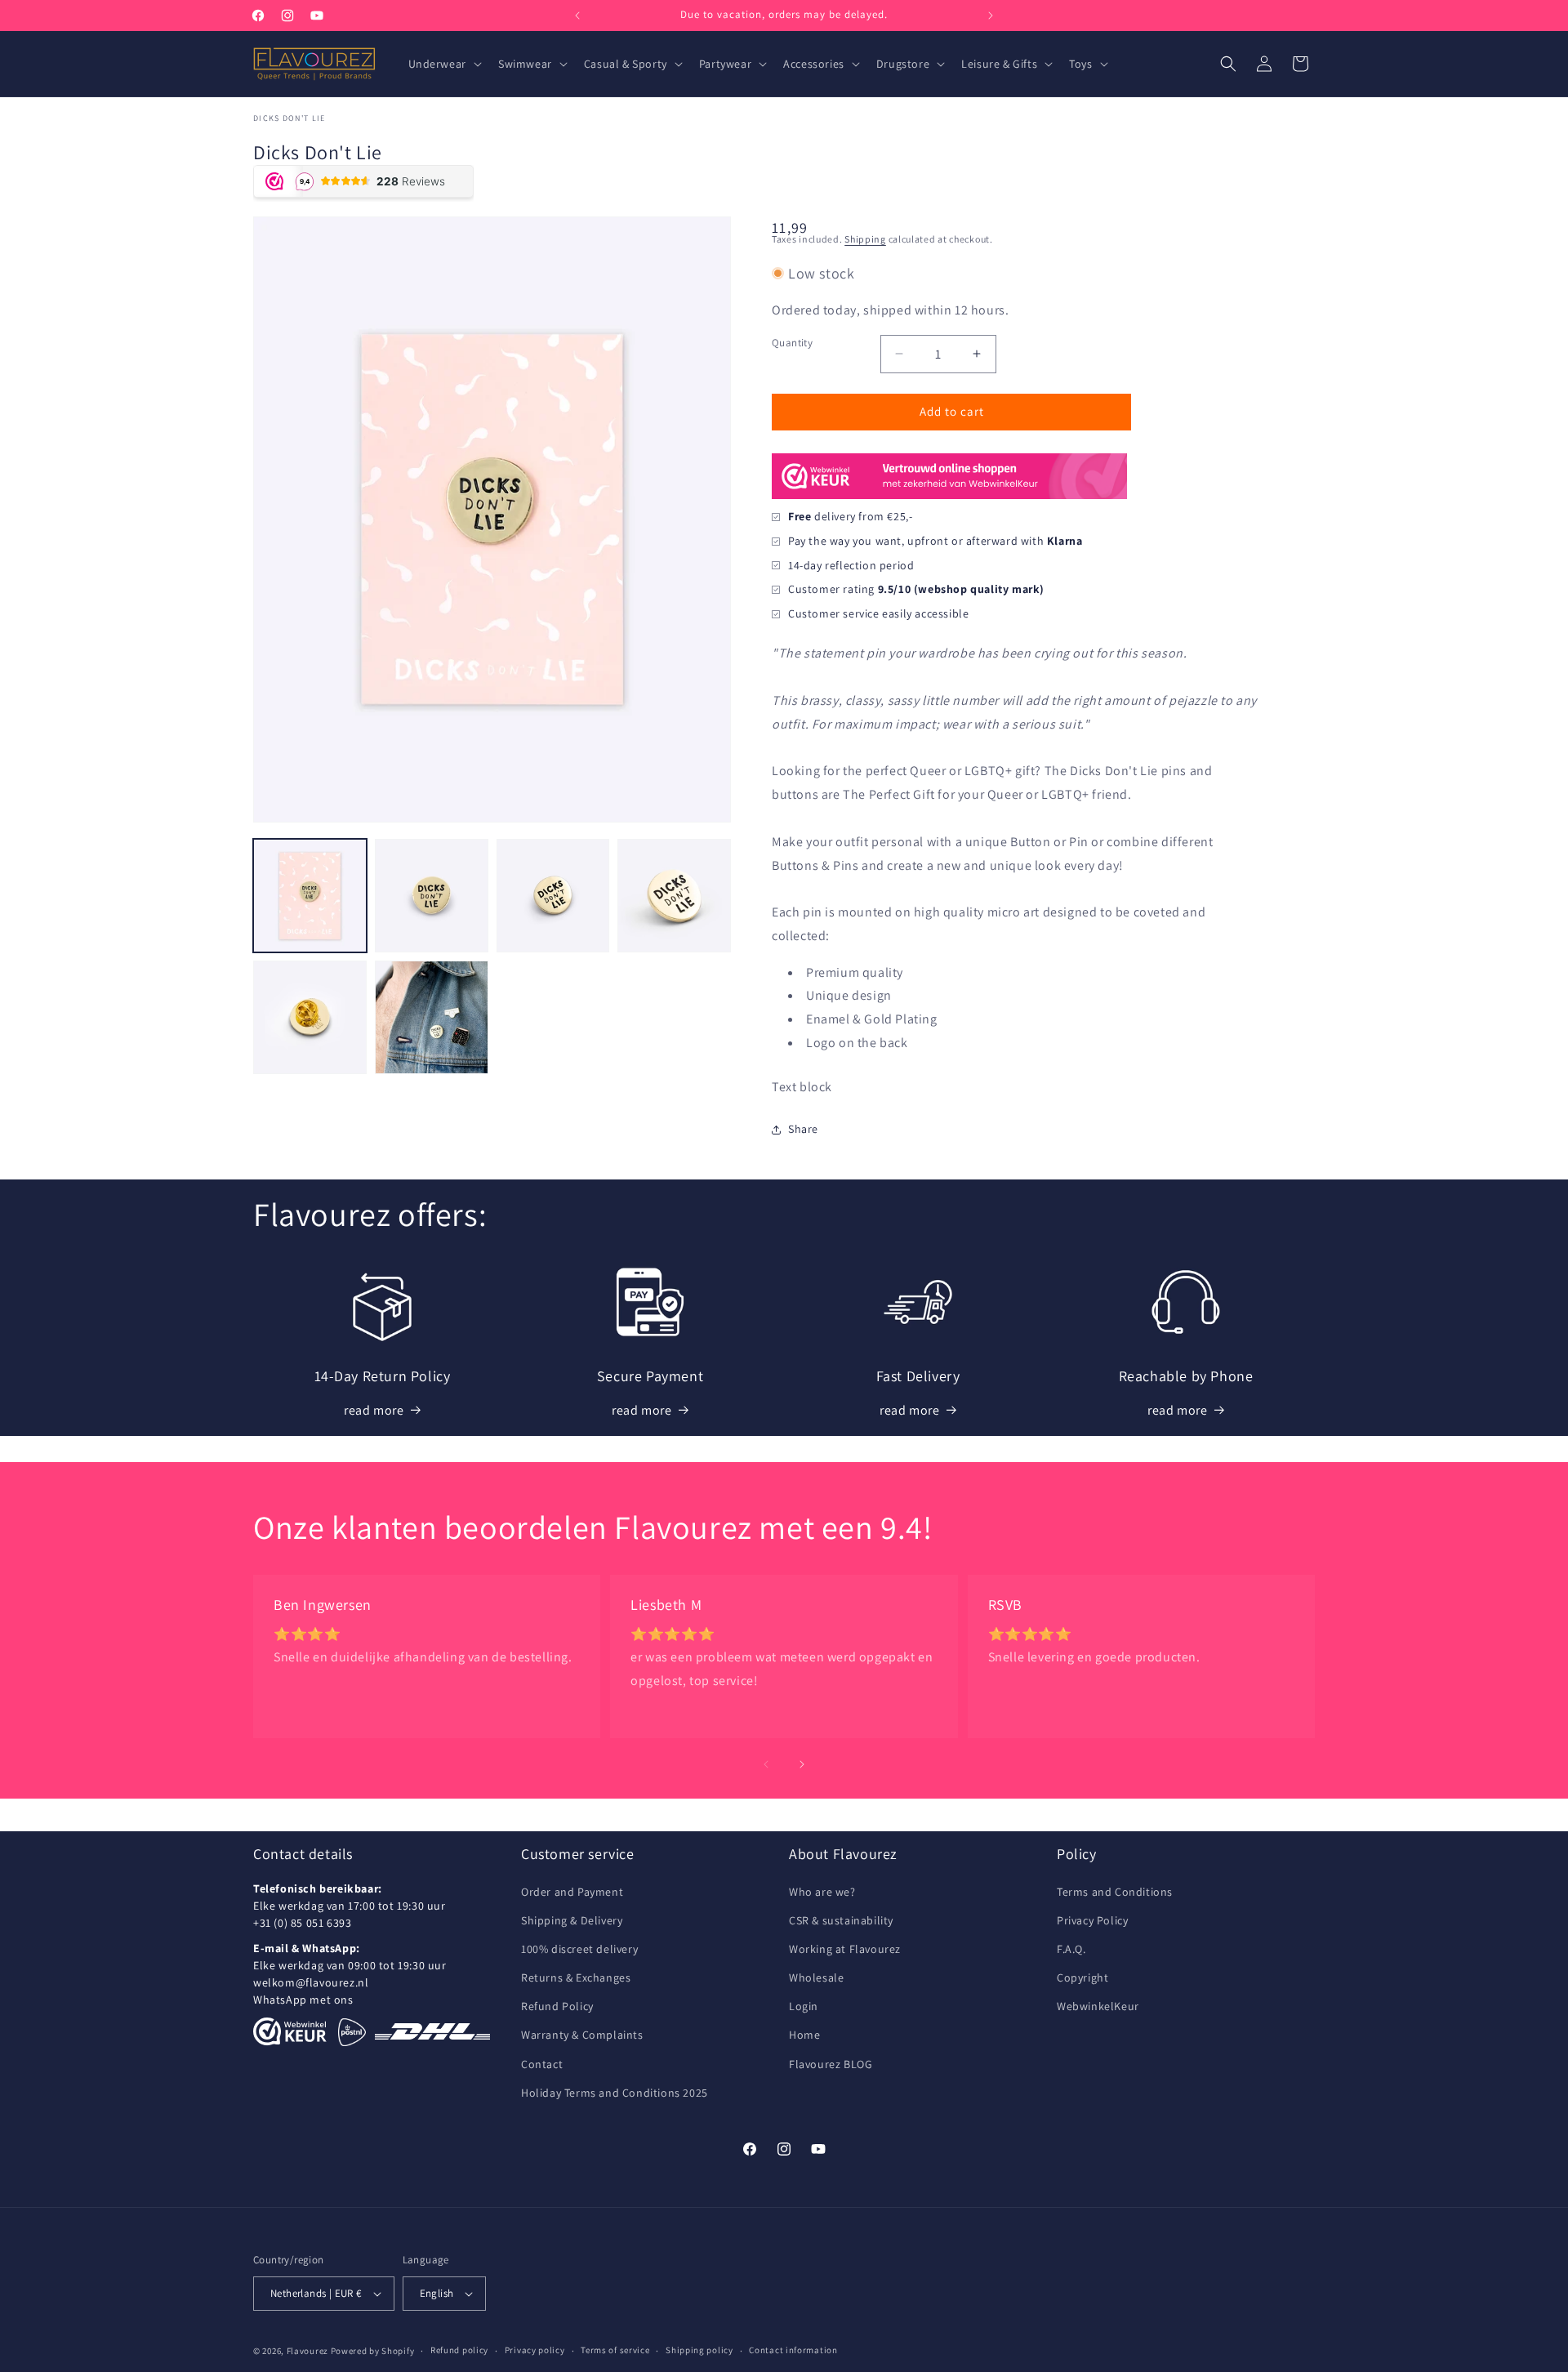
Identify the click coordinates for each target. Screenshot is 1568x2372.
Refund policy (459, 2350)
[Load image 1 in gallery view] (310, 896)
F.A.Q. (1071, 1949)
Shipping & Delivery (572, 1920)
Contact (542, 2064)
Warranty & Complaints (582, 2035)
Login (804, 2006)
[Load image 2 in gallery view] (432, 896)
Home (804, 2035)
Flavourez (307, 2351)
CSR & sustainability (841, 1920)
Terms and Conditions (1115, 1892)
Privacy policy (535, 2350)
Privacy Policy (1092, 1920)
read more (374, 1410)
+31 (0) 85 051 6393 (302, 1923)
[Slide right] (802, 1764)
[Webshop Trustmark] (949, 497)
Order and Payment (572, 1892)
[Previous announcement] (577, 16)
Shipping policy (699, 2350)
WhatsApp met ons (303, 2000)
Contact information (793, 2350)
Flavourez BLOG (831, 2064)
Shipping (865, 239)
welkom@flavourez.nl (311, 1982)
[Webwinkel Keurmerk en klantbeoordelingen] (290, 2031)
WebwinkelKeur (1098, 2006)
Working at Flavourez (845, 1949)
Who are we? (822, 1892)
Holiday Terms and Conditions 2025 (615, 2093)
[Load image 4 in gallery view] (674, 896)
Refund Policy (557, 2006)
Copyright (1082, 1977)
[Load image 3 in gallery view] (553, 896)
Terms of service (615, 2350)
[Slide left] (766, 1764)
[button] (443, 64)
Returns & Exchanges (576, 1977)
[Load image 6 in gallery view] (432, 1017)
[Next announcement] (991, 16)
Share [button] (803, 1129)
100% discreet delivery (579, 1949)
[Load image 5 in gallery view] (310, 1017)
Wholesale (816, 1977)
